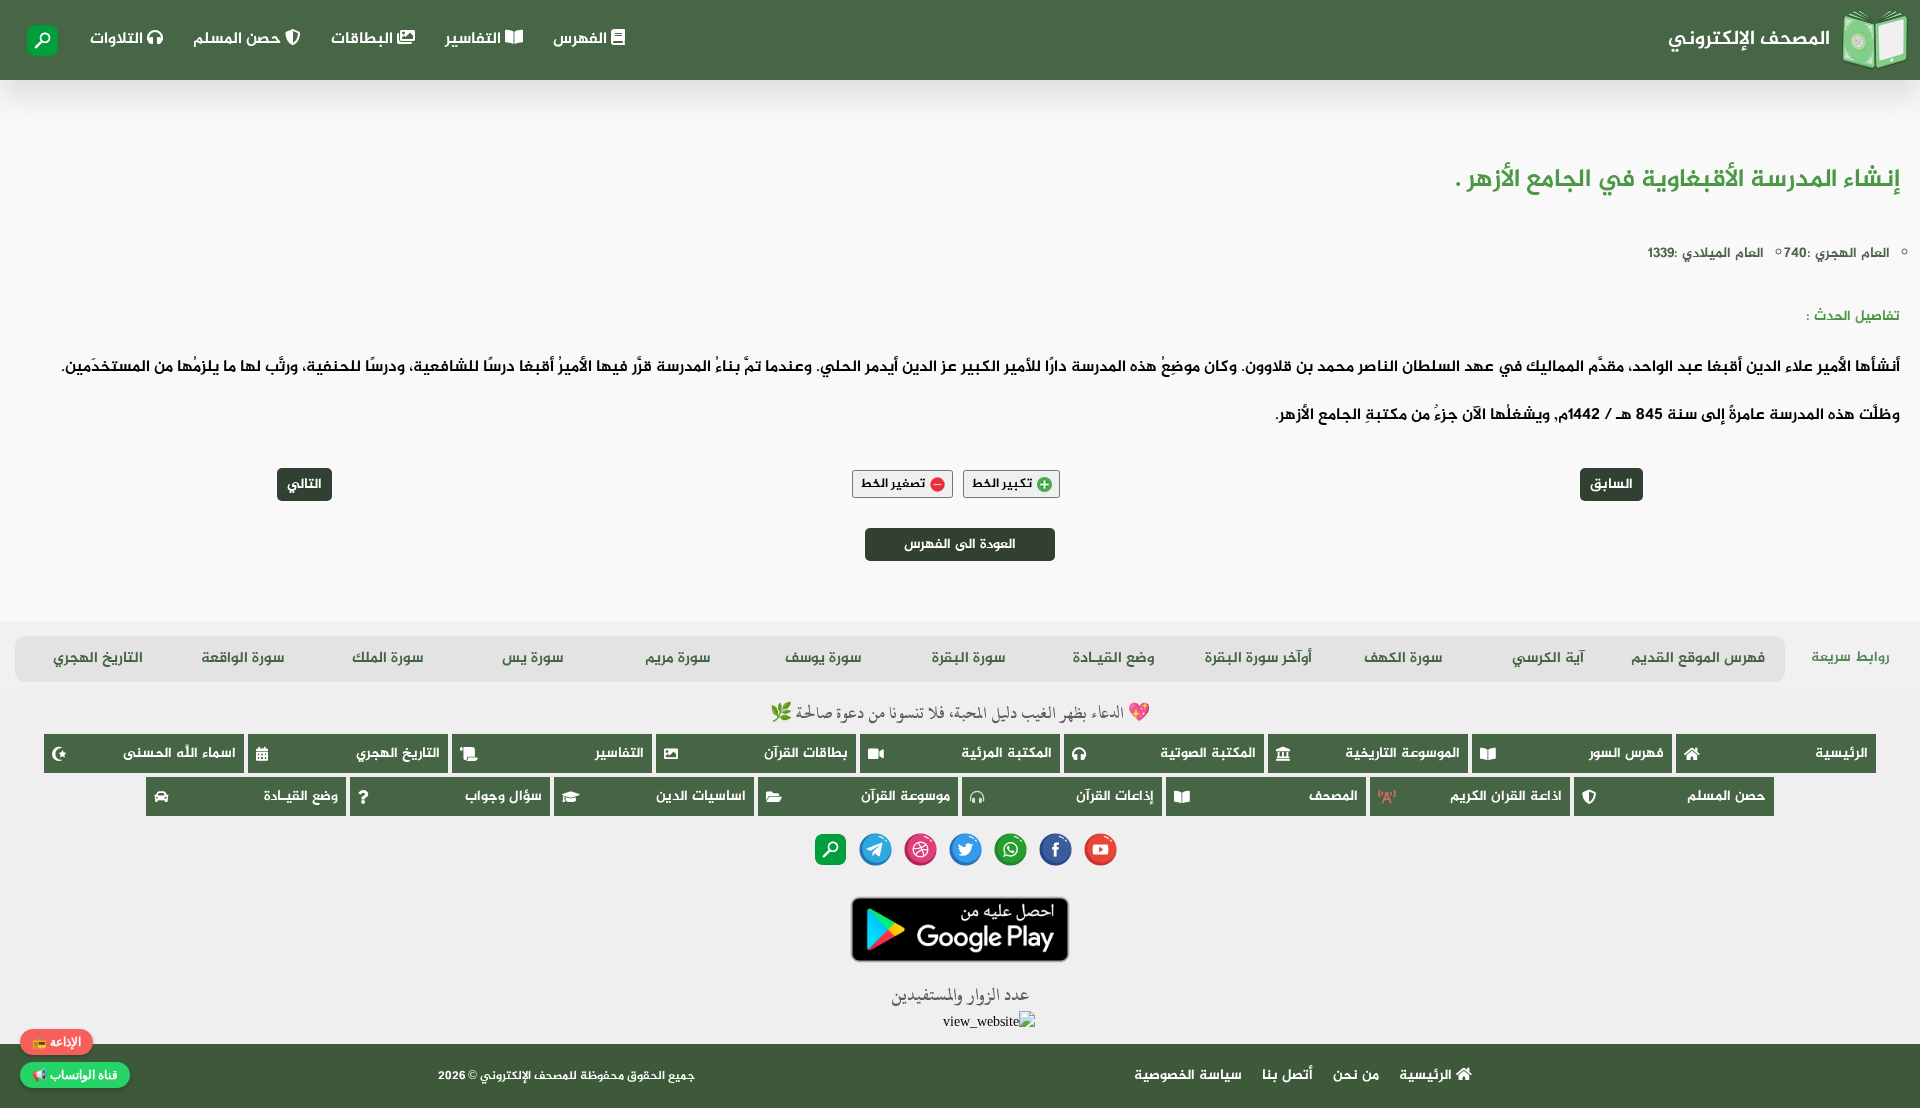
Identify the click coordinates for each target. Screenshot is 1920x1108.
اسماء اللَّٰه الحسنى (179, 753)
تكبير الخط (1001, 484)
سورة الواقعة (242, 658)
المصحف (1333, 796)
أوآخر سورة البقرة (1258, 658)
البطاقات (364, 39)
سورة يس (532, 658)
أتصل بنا (1287, 1075)
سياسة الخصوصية (1188, 1075)
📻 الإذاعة (56, 1042)
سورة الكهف (1403, 658)
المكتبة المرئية (1006, 753)
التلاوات (118, 39)
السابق (1611, 484)
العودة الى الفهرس (960, 544)
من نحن (1356, 1075)
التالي (304, 484)
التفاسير (475, 39)
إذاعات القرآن (1115, 796)
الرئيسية (1841, 753)
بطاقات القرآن (806, 753)
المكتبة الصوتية (1208, 753)
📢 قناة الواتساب (75, 1075)
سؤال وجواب (503, 796)
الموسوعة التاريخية (1402, 753)
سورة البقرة (968, 658)
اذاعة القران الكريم (1506, 796)
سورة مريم (677, 658)
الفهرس (582, 39)
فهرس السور (1626, 753)
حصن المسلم (239, 39)
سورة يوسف (823, 658)
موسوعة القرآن (905, 796)
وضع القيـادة (1113, 658)
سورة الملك (387, 658)
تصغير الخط (892, 484)
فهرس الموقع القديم (1698, 658)
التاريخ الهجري (98, 658)
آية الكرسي (1548, 658)
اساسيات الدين (701, 796)
